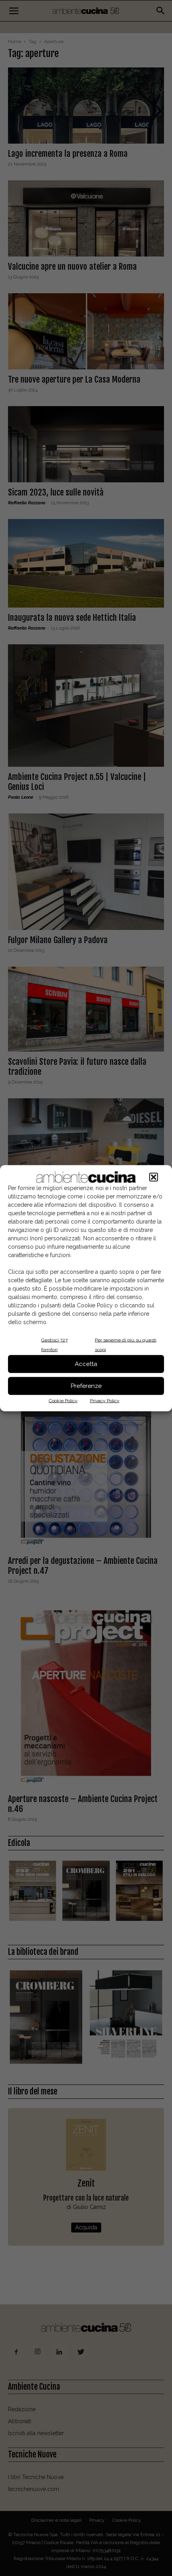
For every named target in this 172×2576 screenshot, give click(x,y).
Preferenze (86, 1386)
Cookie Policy (63, 1400)
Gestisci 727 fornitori (54, 1344)
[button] (154, 1177)
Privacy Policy (105, 1400)
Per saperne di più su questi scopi (126, 1344)
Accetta (86, 1364)
